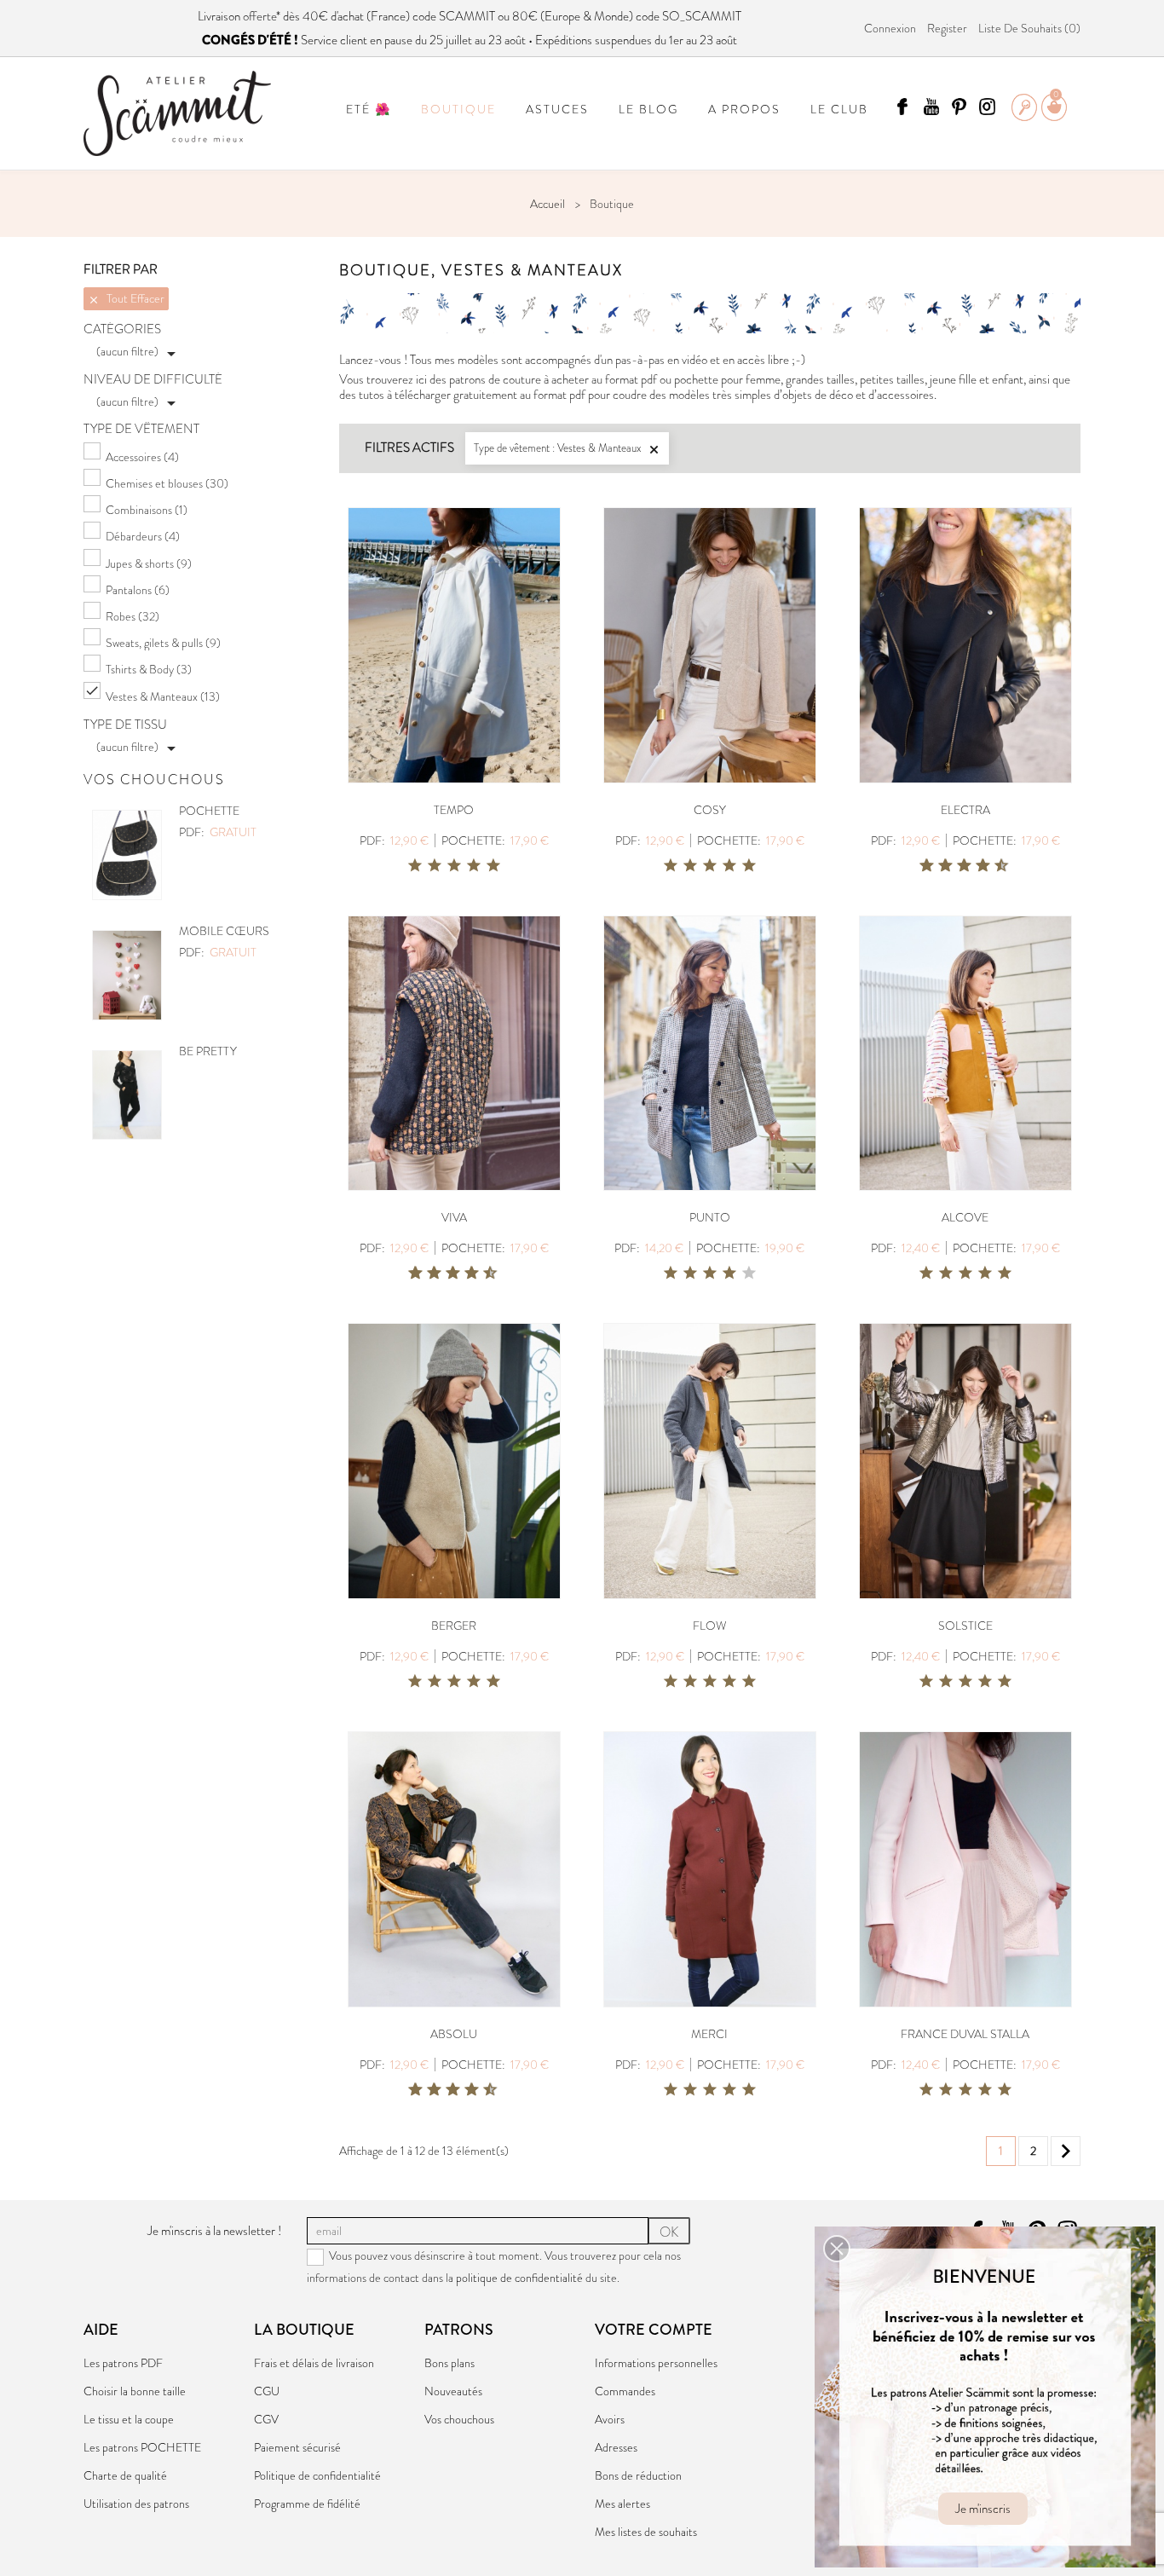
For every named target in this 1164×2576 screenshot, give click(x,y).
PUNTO (710, 1217)
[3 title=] (454, 866)
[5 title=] (493, 866)
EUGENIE (204, 931)
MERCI (709, 2034)
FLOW (710, 1626)
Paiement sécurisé (297, 2447)
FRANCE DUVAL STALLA (965, 2034)
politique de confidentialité (519, 2278)
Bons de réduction (638, 2475)
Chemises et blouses (167, 483)
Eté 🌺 (369, 109)
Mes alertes (622, 2504)
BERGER (454, 1626)
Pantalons (138, 590)
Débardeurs (143, 536)
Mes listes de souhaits (646, 2532)
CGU (267, 2391)
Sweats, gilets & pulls (163, 643)
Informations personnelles (656, 2363)
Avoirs (610, 2419)
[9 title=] (995, 866)
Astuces (557, 109)
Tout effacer (126, 298)
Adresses (616, 2447)
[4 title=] (474, 866)
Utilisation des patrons (136, 2504)
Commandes (625, 2391)
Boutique (458, 109)
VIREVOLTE (210, 1051)
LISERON (204, 811)
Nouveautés (453, 2391)
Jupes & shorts (149, 563)
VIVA (454, 1217)
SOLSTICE (965, 1626)
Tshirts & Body (149, 669)
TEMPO (454, 810)
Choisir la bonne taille (135, 2391)
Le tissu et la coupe (129, 2419)
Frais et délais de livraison (314, 2363)
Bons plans (449, 2363)
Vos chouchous (459, 2419)
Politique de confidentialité (317, 2475)
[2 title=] (435, 866)
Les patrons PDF (123, 2363)
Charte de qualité (125, 2475)
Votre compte (654, 2330)
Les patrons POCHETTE (142, 2447)
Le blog (648, 109)
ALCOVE (965, 1217)
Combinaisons (147, 510)
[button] (837, 2249)
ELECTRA (965, 810)
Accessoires (142, 457)
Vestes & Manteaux (163, 696)
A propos (744, 109)
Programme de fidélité (307, 2504)
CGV (266, 2419)
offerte (259, 16)
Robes (133, 616)
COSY (710, 810)
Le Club (839, 109)
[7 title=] (977, 866)
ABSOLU (454, 2034)
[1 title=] (415, 866)
